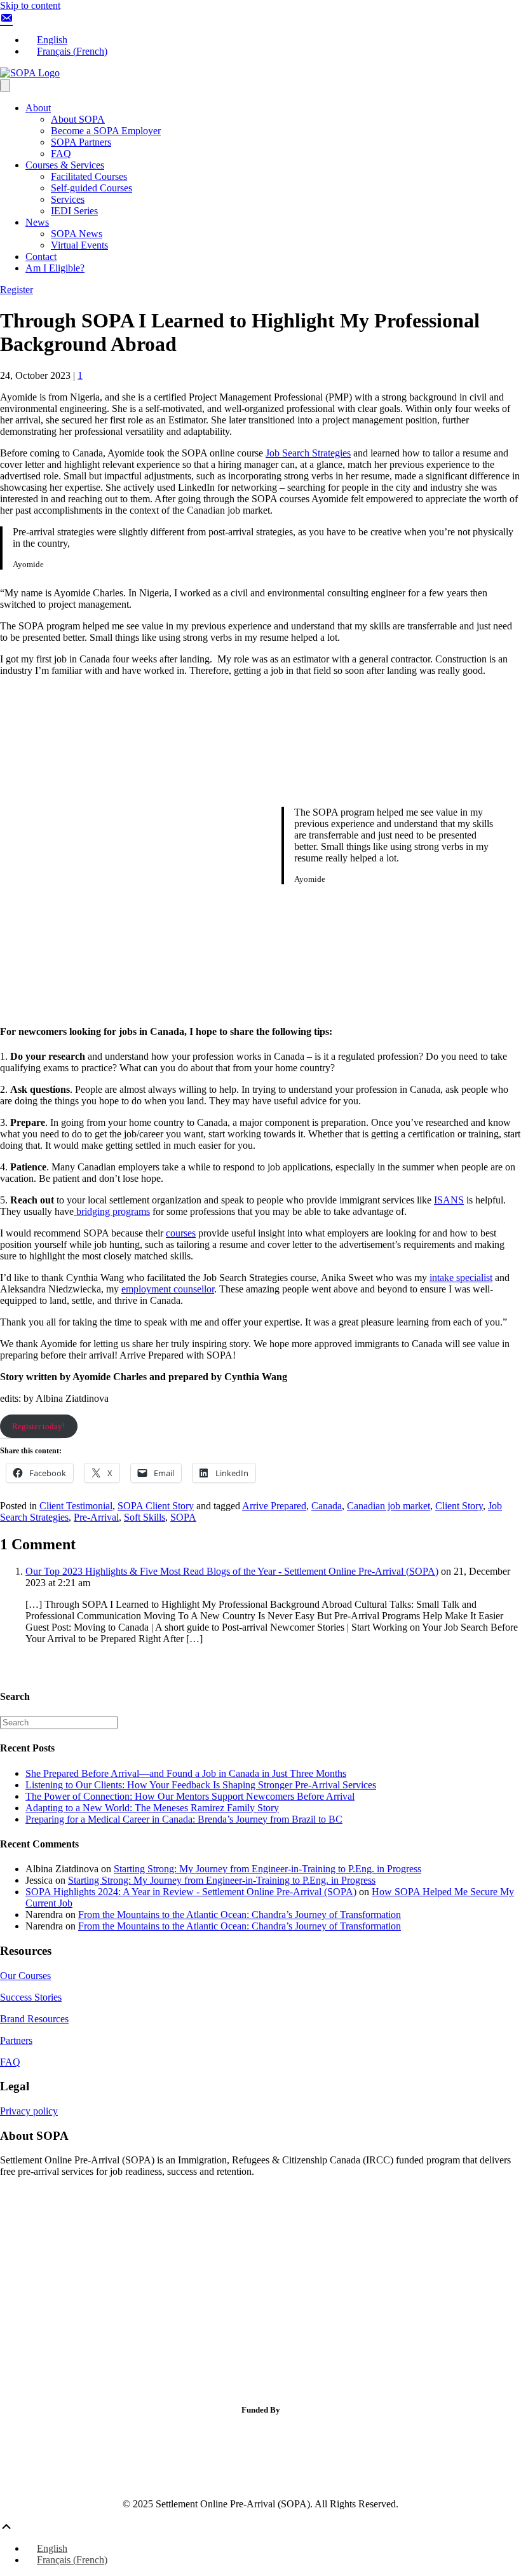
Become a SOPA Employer (106, 131)
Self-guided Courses (91, 188)
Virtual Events (79, 245)
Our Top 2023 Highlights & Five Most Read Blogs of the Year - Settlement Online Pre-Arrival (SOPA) (232, 1571)
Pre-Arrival (96, 1517)
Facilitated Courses (89, 176)
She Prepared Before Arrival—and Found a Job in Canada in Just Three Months (186, 1773)
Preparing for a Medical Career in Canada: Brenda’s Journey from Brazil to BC (184, 1819)
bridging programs (112, 1211)
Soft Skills (145, 1517)
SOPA (183, 1517)
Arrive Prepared (274, 1506)
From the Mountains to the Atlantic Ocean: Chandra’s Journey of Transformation (240, 1915)
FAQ (61, 154)
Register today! (38, 1426)
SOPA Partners (81, 142)
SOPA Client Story (156, 1506)
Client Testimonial (76, 1506)
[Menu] (5, 86)
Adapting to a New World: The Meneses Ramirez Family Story (152, 1808)
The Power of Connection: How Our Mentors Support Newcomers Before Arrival (190, 1796)
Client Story (459, 1506)
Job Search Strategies (308, 453)
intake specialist (461, 1278)
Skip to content (30, 5)
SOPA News (77, 234)
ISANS (449, 1200)
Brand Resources (34, 2019)
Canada (327, 1506)
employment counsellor (168, 1289)
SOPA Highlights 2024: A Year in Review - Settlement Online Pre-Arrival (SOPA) (191, 1892)
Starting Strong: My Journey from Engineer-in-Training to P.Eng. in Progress (267, 1869)
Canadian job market (389, 1506)
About (38, 108)
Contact (41, 257)
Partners (16, 2040)
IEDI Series (74, 211)
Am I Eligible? (55, 268)
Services (68, 199)
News (37, 222)
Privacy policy (29, 2111)
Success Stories (31, 1997)
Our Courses (25, 1976)
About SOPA (78, 119)
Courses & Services (65, 165)
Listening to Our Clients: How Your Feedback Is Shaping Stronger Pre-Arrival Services (201, 1785)
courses (181, 1233)
